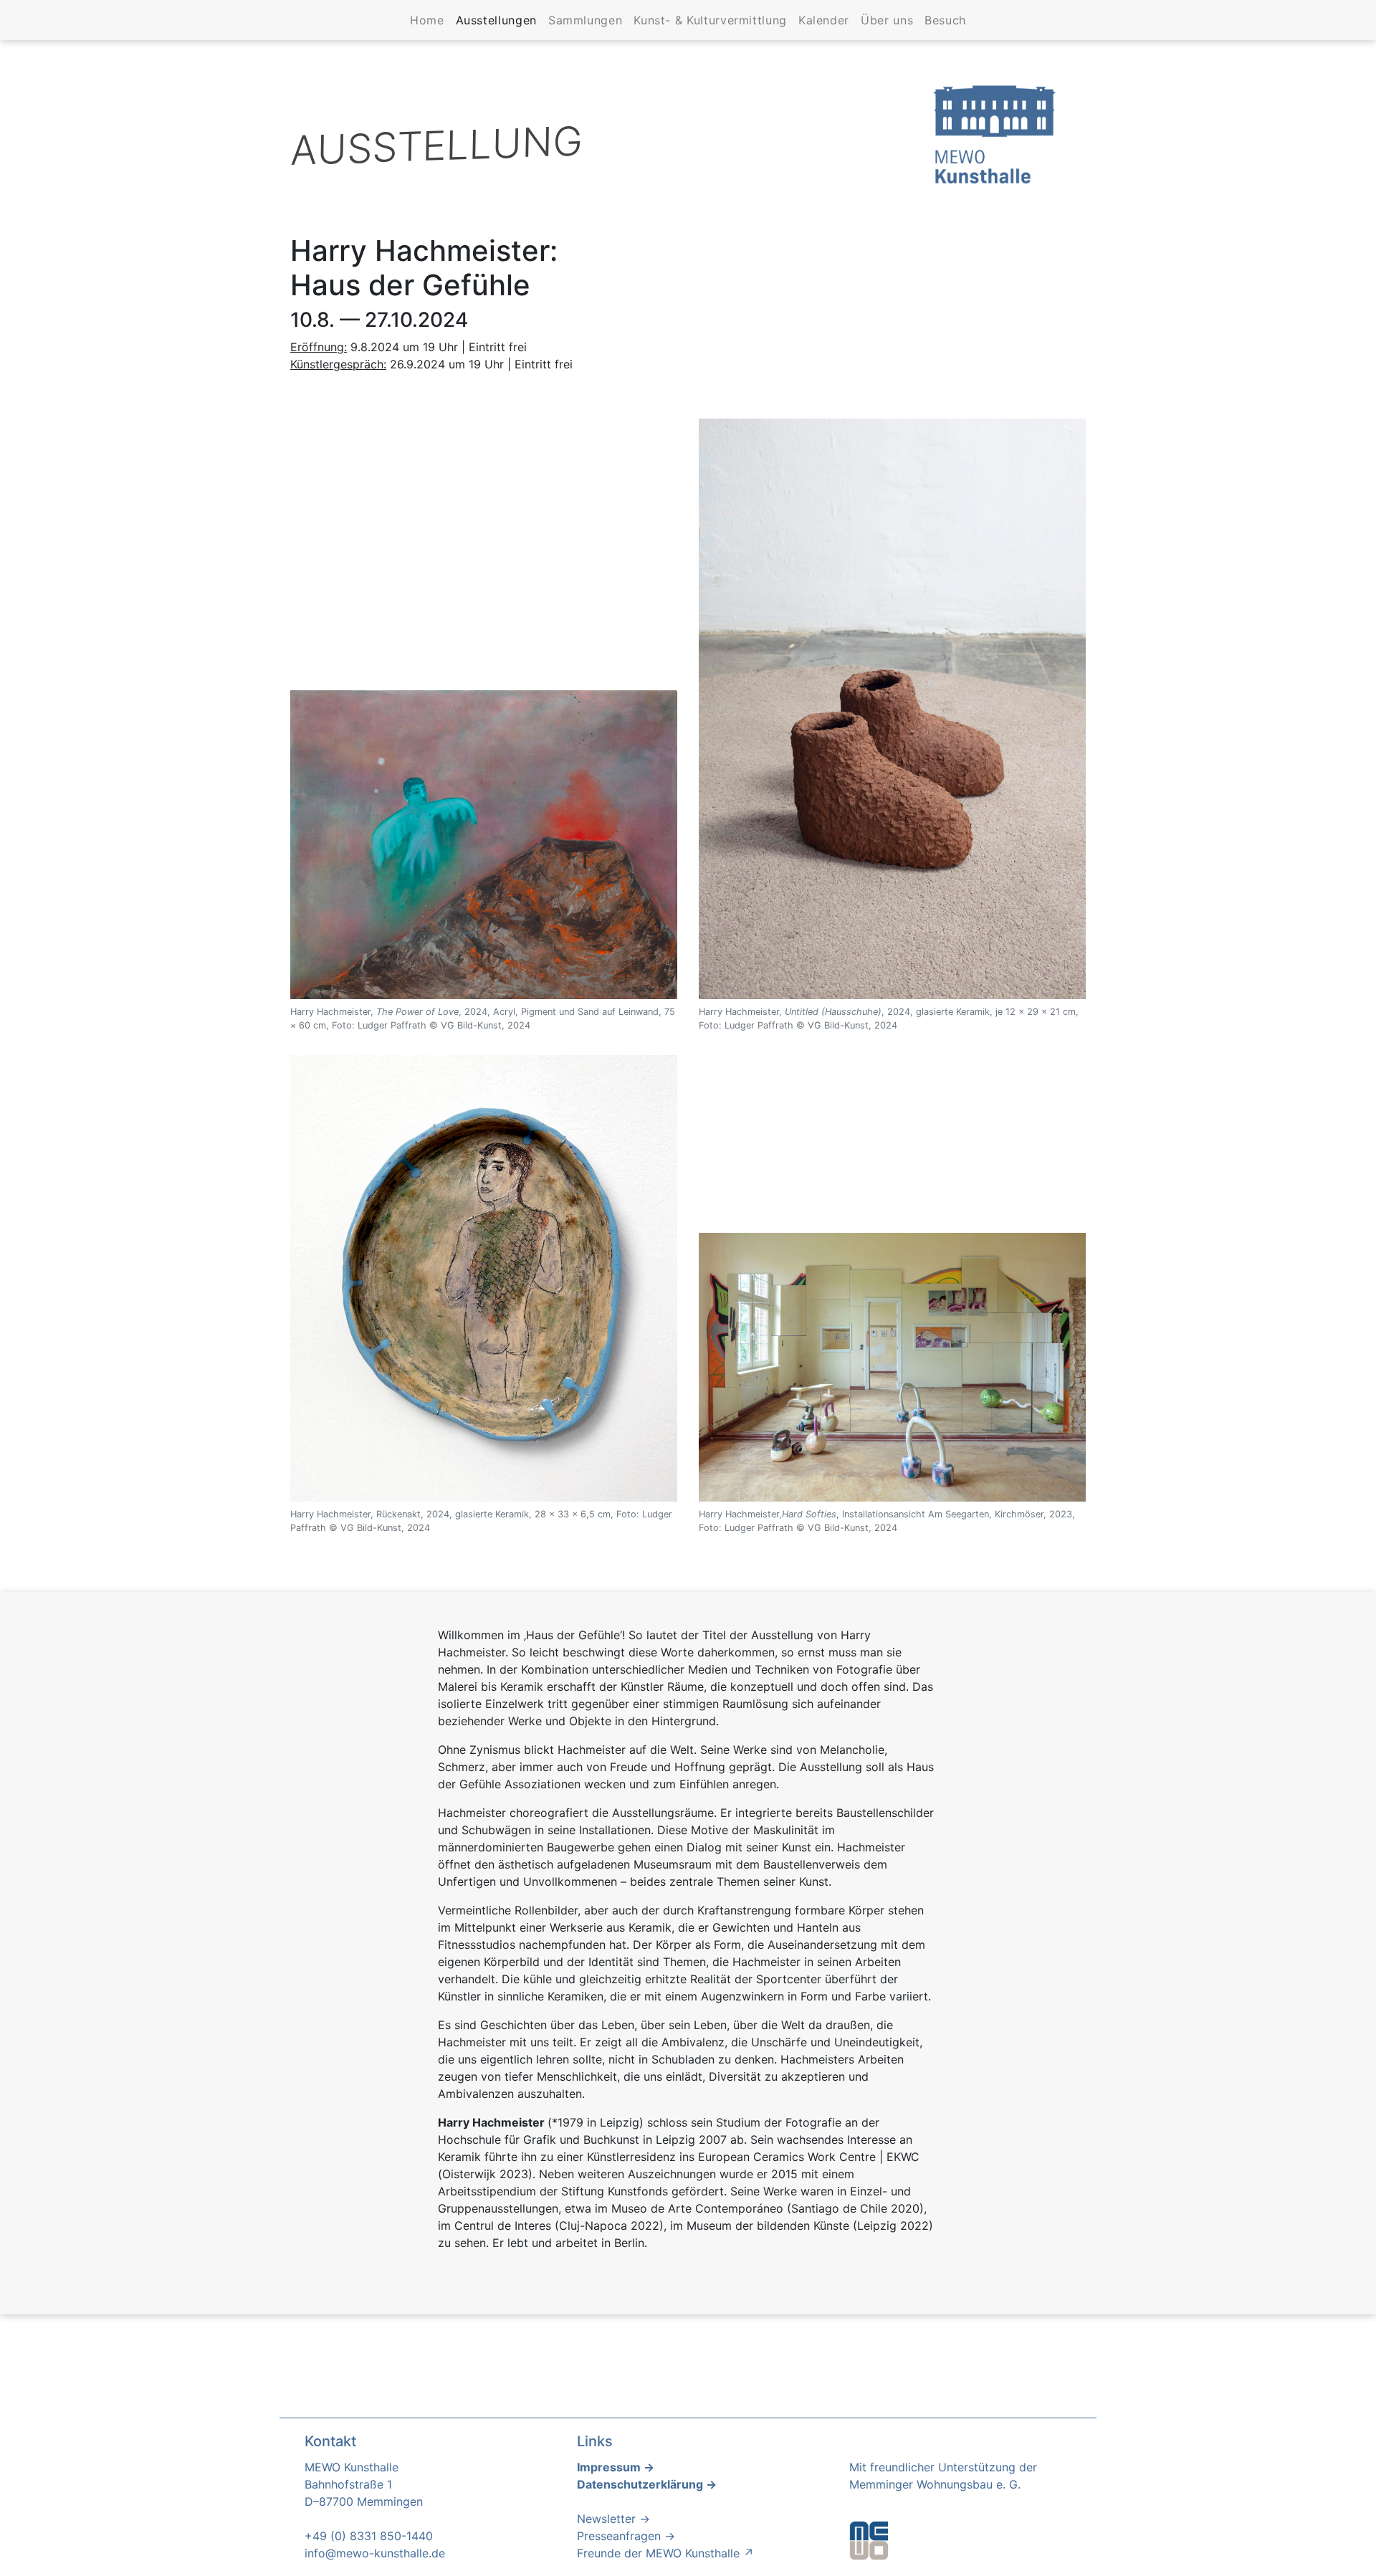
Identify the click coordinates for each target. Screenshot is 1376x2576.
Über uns (887, 20)
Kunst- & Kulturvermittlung (710, 20)
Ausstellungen (499, 20)
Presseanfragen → (626, 2536)
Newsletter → (613, 2519)
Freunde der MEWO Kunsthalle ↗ (665, 2553)
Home (427, 20)
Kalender (824, 20)
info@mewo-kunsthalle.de (375, 2553)
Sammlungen (585, 20)
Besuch (945, 20)
